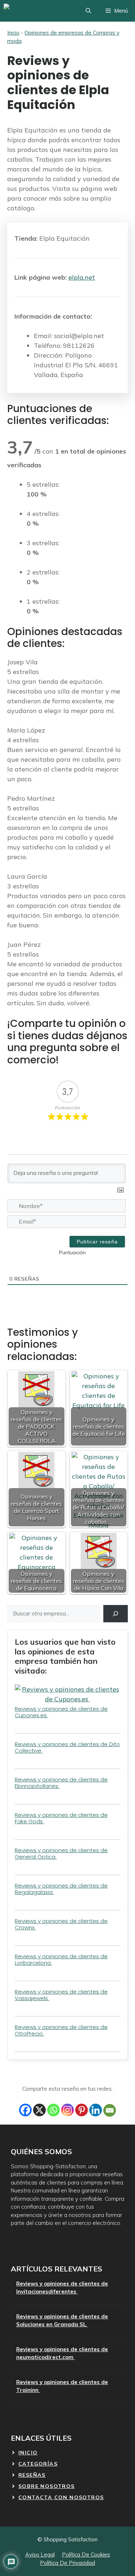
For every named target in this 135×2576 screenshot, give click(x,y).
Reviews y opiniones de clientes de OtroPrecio (61, 2030)
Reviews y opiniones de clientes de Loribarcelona (61, 1960)
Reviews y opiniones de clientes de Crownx (61, 1924)
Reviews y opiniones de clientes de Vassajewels (61, 1995)
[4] (41, 1253)
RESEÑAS (32, 2475)
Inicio (13, 33)
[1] (11, 1253)
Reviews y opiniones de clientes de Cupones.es (61, 1712)
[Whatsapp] (53, 2110)
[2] (21, 1253)
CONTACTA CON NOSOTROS (61, 2497)
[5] (51, 1253)
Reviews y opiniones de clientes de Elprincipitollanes (61, 1783)
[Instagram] (67, 2110)
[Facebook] (25, 2110)
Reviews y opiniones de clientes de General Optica (61, 1853)
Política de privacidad (67, 2563)
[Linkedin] (96, 2110)
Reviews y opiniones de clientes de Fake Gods (61, 1818)
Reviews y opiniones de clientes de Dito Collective (67, 1747)
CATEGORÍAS (38, 2464)
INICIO (28, 2453)
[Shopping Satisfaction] (30, 11)
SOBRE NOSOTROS (47, 2486)
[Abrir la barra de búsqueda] (88, 11)
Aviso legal (40, 2555)
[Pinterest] (82, 2110)
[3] (31, 1253)
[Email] (110, 2110)
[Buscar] (116, 1614)
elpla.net (82, 277)
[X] (39, 2110)
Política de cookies (86, 2555)
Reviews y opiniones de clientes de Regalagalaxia (61, 1889)
